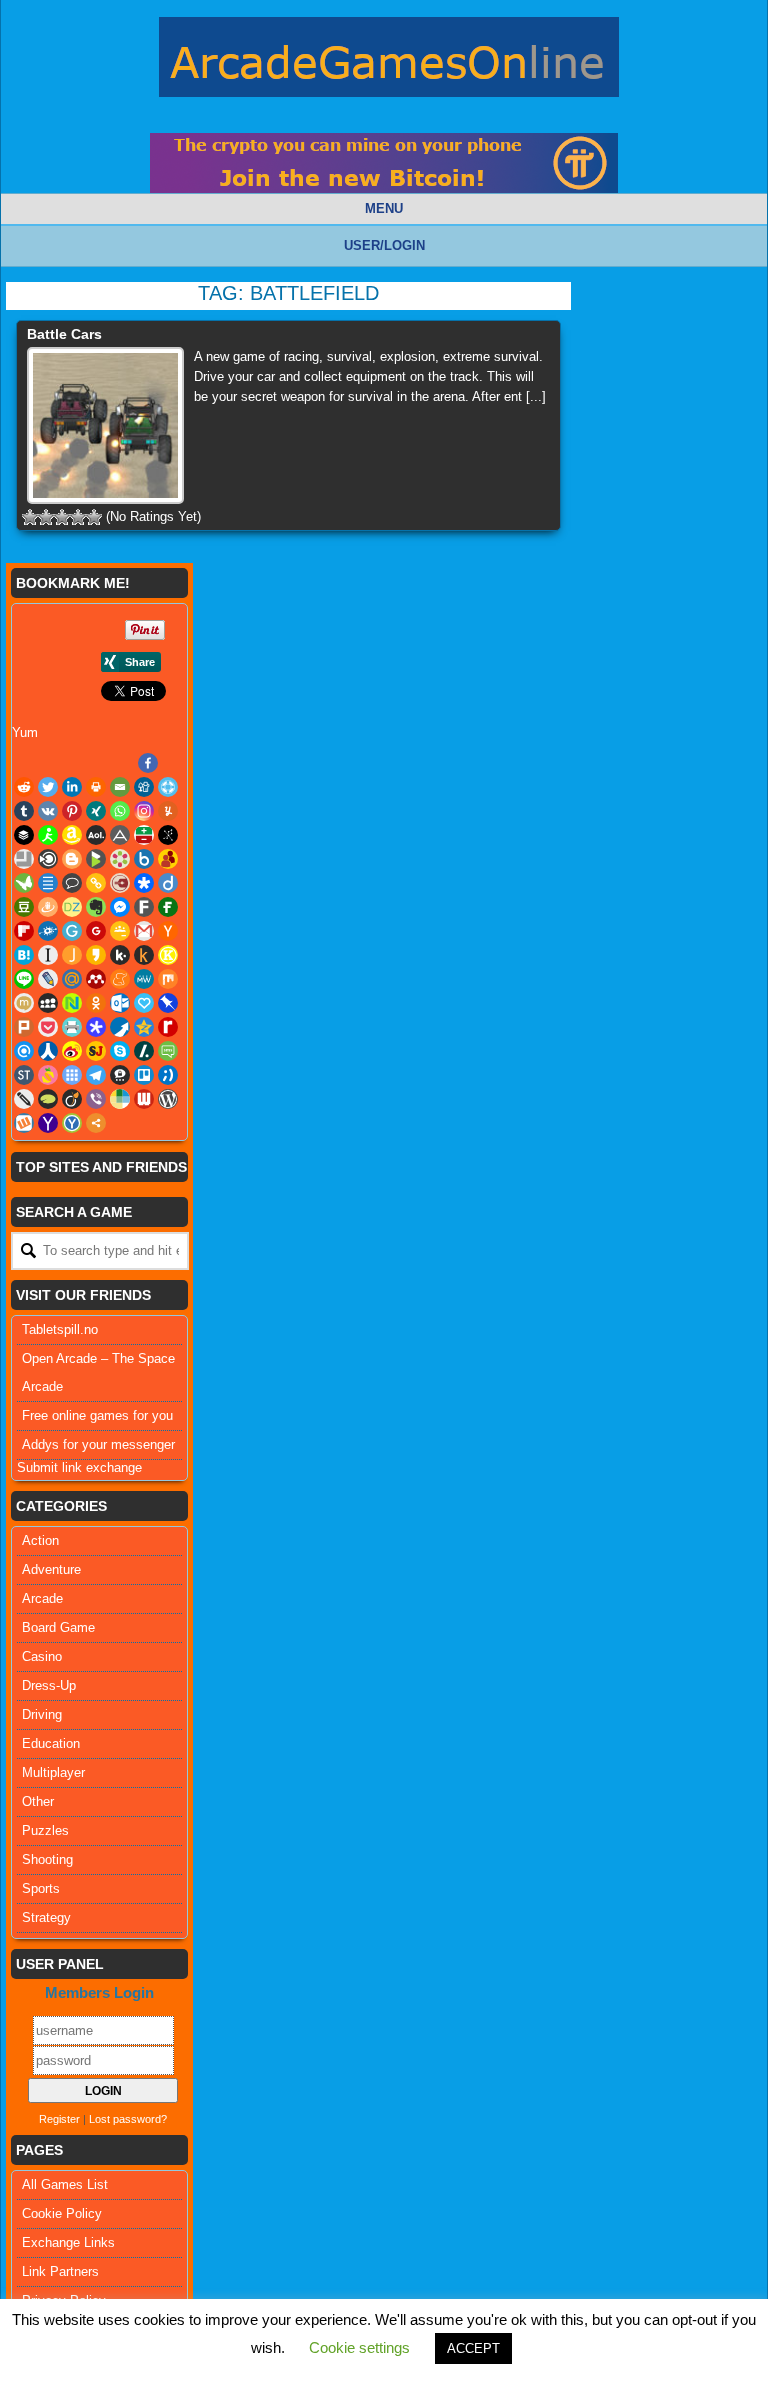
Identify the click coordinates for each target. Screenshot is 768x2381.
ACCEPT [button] (473, 2348)
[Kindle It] (144, 955)
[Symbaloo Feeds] (72, 1075)
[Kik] (120, 955)
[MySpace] (48, 1003)
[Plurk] (24, 1027)
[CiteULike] (48, 883)
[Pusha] (120, 1027)
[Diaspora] (144, 883)
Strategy (46, 1917)
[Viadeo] (72, 1099)
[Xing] (96, 811)
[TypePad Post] (48, 1099)
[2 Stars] (46, 517)
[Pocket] (48, 1027)
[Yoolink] (72, 1123)
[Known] (168, 955)
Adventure (51, 1569)
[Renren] (48, 1051)
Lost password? (128, 2119)
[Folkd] (48, 931)
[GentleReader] (72, 931)
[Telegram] (96, 1075)
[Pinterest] (72, 811)
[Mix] (168, 979)
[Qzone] (144, 1027)
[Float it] (168, 787)
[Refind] (24, 1051)
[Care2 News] (24, 883)
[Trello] (144, 1075)
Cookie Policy (62, 2213)
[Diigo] (168, 883)
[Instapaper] (48, 955)
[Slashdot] (144, 1051)
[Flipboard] (24, 931)
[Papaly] (144, 1003)
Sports (41, 1888)
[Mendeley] (96, 979)
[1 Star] (30, 517)
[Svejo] (48, 1075)
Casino (42, 1656)
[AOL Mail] (96, 835)
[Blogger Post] (72, 859)
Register (59, 2119)
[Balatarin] (144, 835)
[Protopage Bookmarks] (96, 1027)
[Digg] (144, 787)
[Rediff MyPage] (168, 1027)
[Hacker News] (168, 931)
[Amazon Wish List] (72, 835)
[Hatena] (24, 955)
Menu (384, 208)
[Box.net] (144, 859)
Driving (42, 1714)
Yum (25, 732)
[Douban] (24, 907)
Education (51, 1743)
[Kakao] (96, 955)
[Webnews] (144, 1099)
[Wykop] (24, 1123)
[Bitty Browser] (24, 859)
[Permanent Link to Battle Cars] (105, 425)
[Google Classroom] (120, 931)
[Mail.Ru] (72, 979)
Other (38, 1801)
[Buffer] (24, 835)
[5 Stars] (94, 517)
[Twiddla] (24, 1099)
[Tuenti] (168, 1075)
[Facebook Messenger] (120, 907)
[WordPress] (168, 1099)
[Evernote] (96, 907)
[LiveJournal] (48, 979)
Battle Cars (64, 334)
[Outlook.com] (120, 1003)
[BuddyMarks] (168, 859)
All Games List (65, 2184)
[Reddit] (24, 787)
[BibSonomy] (168, 835)
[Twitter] (48, 787)
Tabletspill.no (60, 1329)
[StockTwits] (24, 1075)
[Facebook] (148, 763)
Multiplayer (53, 1772)
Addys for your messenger (98, 1444)
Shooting (47, 1859)
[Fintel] (168, 907)
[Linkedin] (72, 787)
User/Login (384, 245)
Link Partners (60, 2271)
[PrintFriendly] (72, 1027)
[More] (96, 1123)
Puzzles (45, 1830)
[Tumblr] (24, 811)
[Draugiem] (48, 907)
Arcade (42, 1598)
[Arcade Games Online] (389, 62)
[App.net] (120, 835)
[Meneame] (120, 979)
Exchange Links (68, 2242)
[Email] (120, 787)
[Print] (96, 787)
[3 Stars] (62, 517)
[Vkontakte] (48, 811)
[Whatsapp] (120, 811)
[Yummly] (168, 811)
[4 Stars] (78, 517)
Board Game (58, 1627)
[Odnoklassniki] (96, 1003)
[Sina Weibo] (72, 1051)
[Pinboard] (168, 1003)
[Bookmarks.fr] (120, 859)
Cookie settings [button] (359, 2347)
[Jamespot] (72, 955)
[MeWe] (144, 979)
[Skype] (120, 1051)
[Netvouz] (72, 1003)
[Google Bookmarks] (96, 931)
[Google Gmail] (144, 931)
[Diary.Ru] (120, 883)
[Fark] (144, 907)
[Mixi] (24, 1003)
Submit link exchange (79, 1467)
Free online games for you (97, 1415)
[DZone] (72, 907)
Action (40, 1540)
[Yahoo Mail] (48, 1123)
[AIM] (48, 835)
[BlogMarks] (96, 859)
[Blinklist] (48, 859)
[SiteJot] (96, 1051)
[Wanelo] (120, 1099)
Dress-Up (49, 1685)
